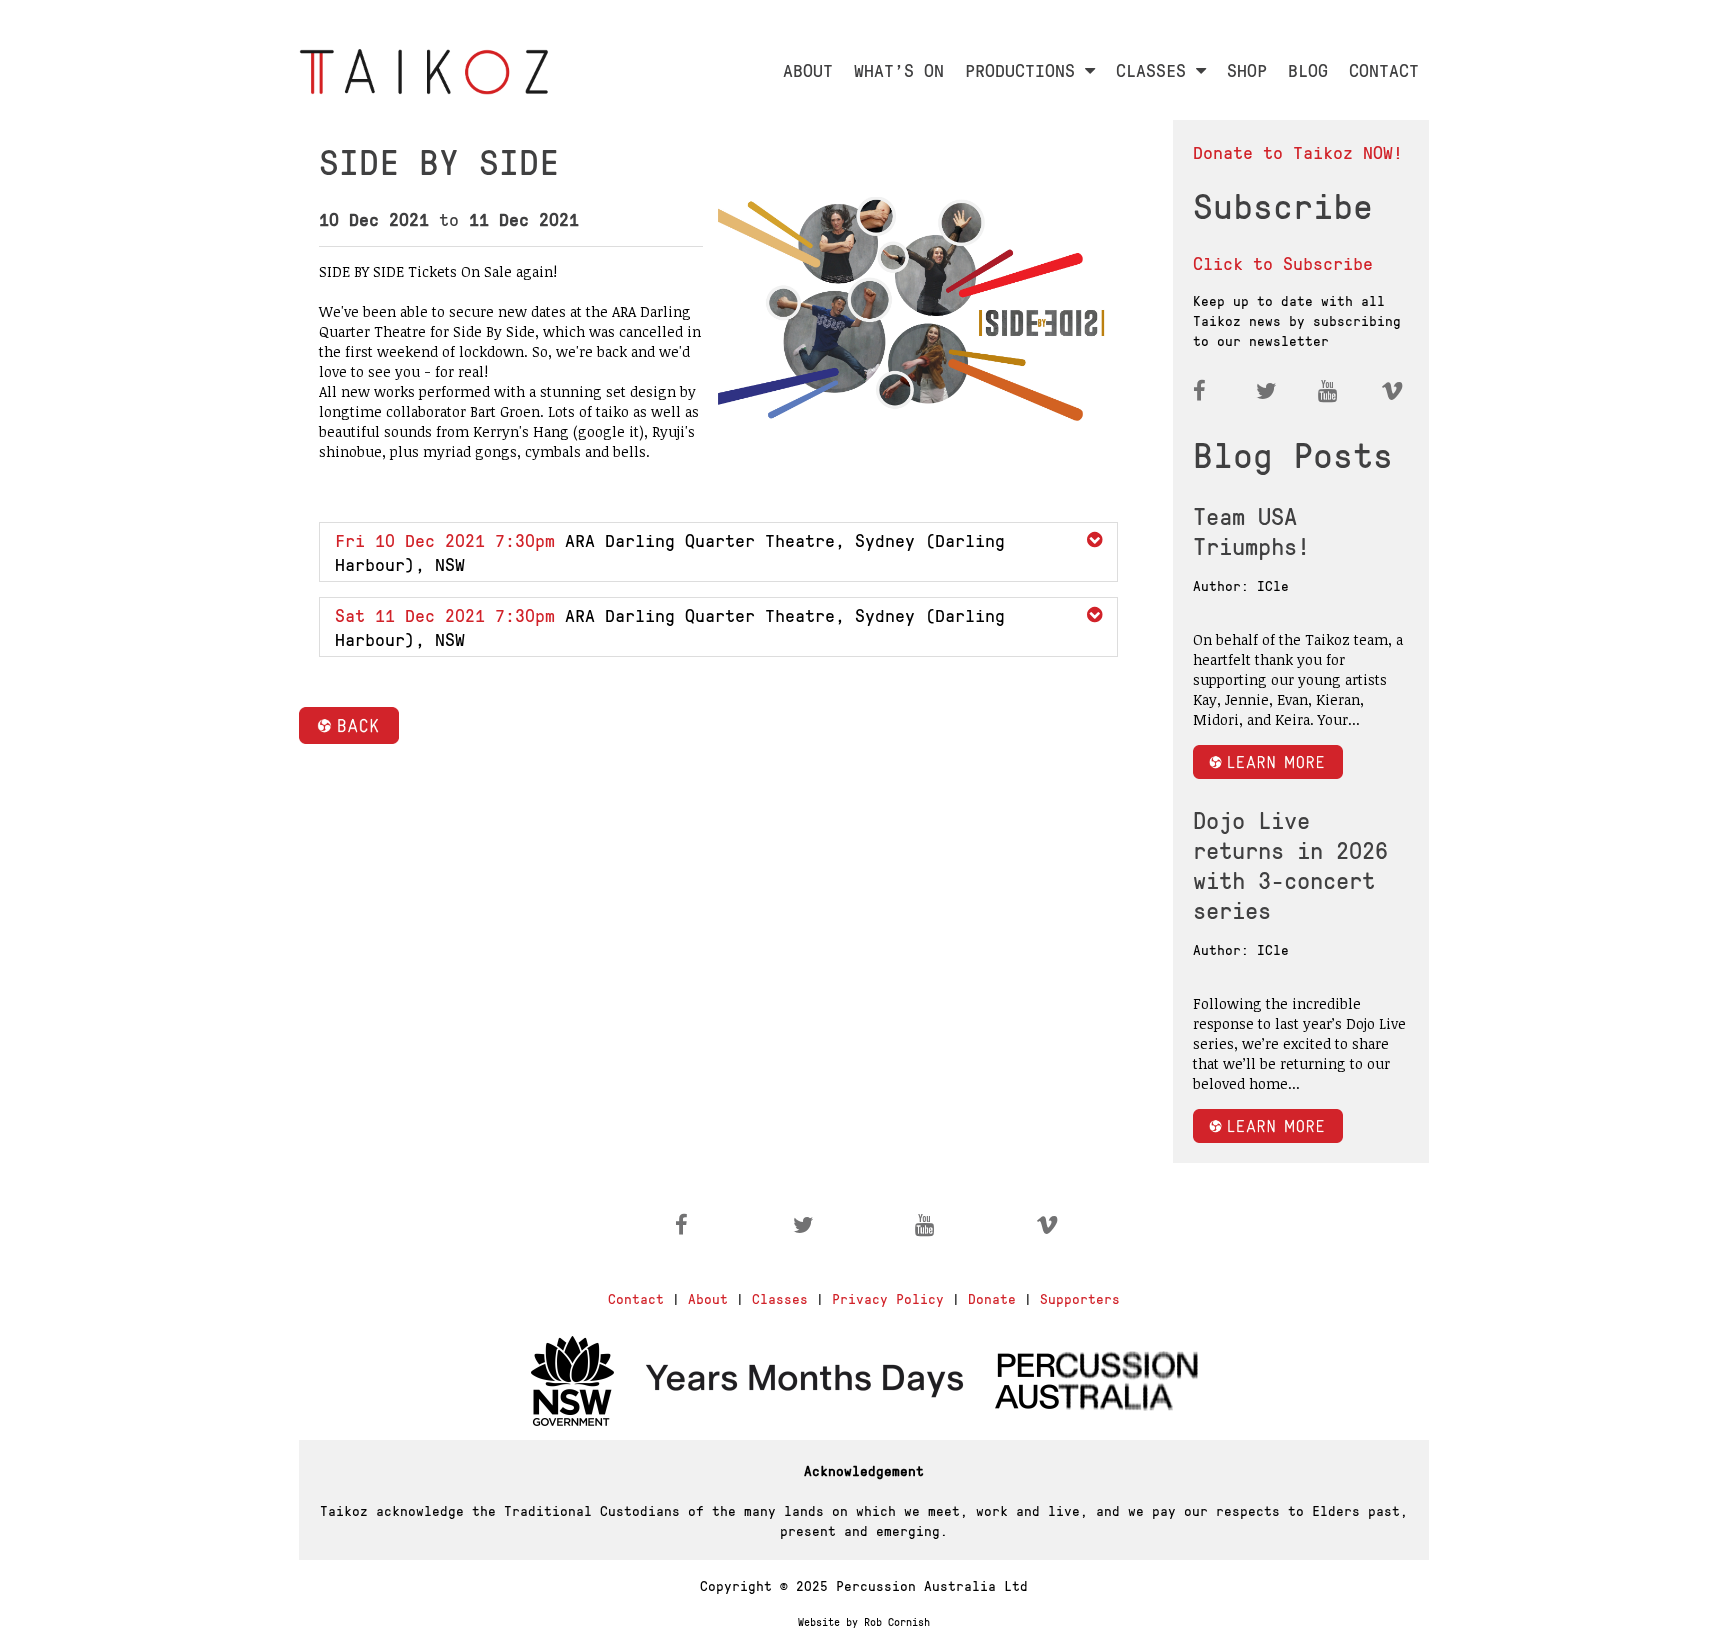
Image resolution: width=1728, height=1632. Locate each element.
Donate (992, 1298)
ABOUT (808, 69)
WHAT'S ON (899, 69)
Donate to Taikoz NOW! (1298, 151)
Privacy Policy (888, 1298)
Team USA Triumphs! (1251, 530)
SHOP (1247, 69)
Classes (780, 1298)
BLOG (1308, 69)
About (708, 1298)
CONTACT (1384, 69)
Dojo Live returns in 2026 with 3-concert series (1290, 864)
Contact (636, 1298)
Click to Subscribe (1283, 262)
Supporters (1080, 1298)
